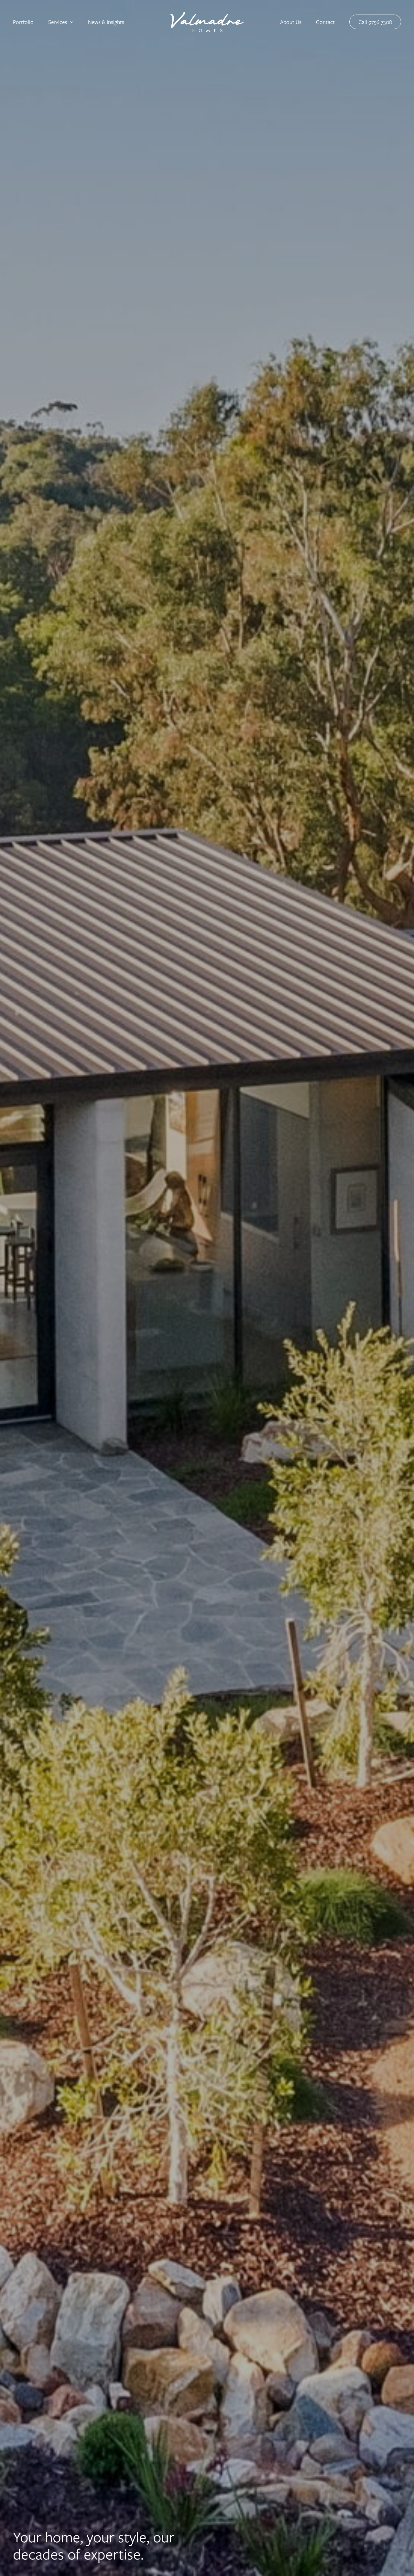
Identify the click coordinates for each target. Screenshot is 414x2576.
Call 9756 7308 (375, 22)
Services (58, 22)
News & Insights (106, 22)
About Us (291, 22)
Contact (325, 22)
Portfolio (23, 22)
